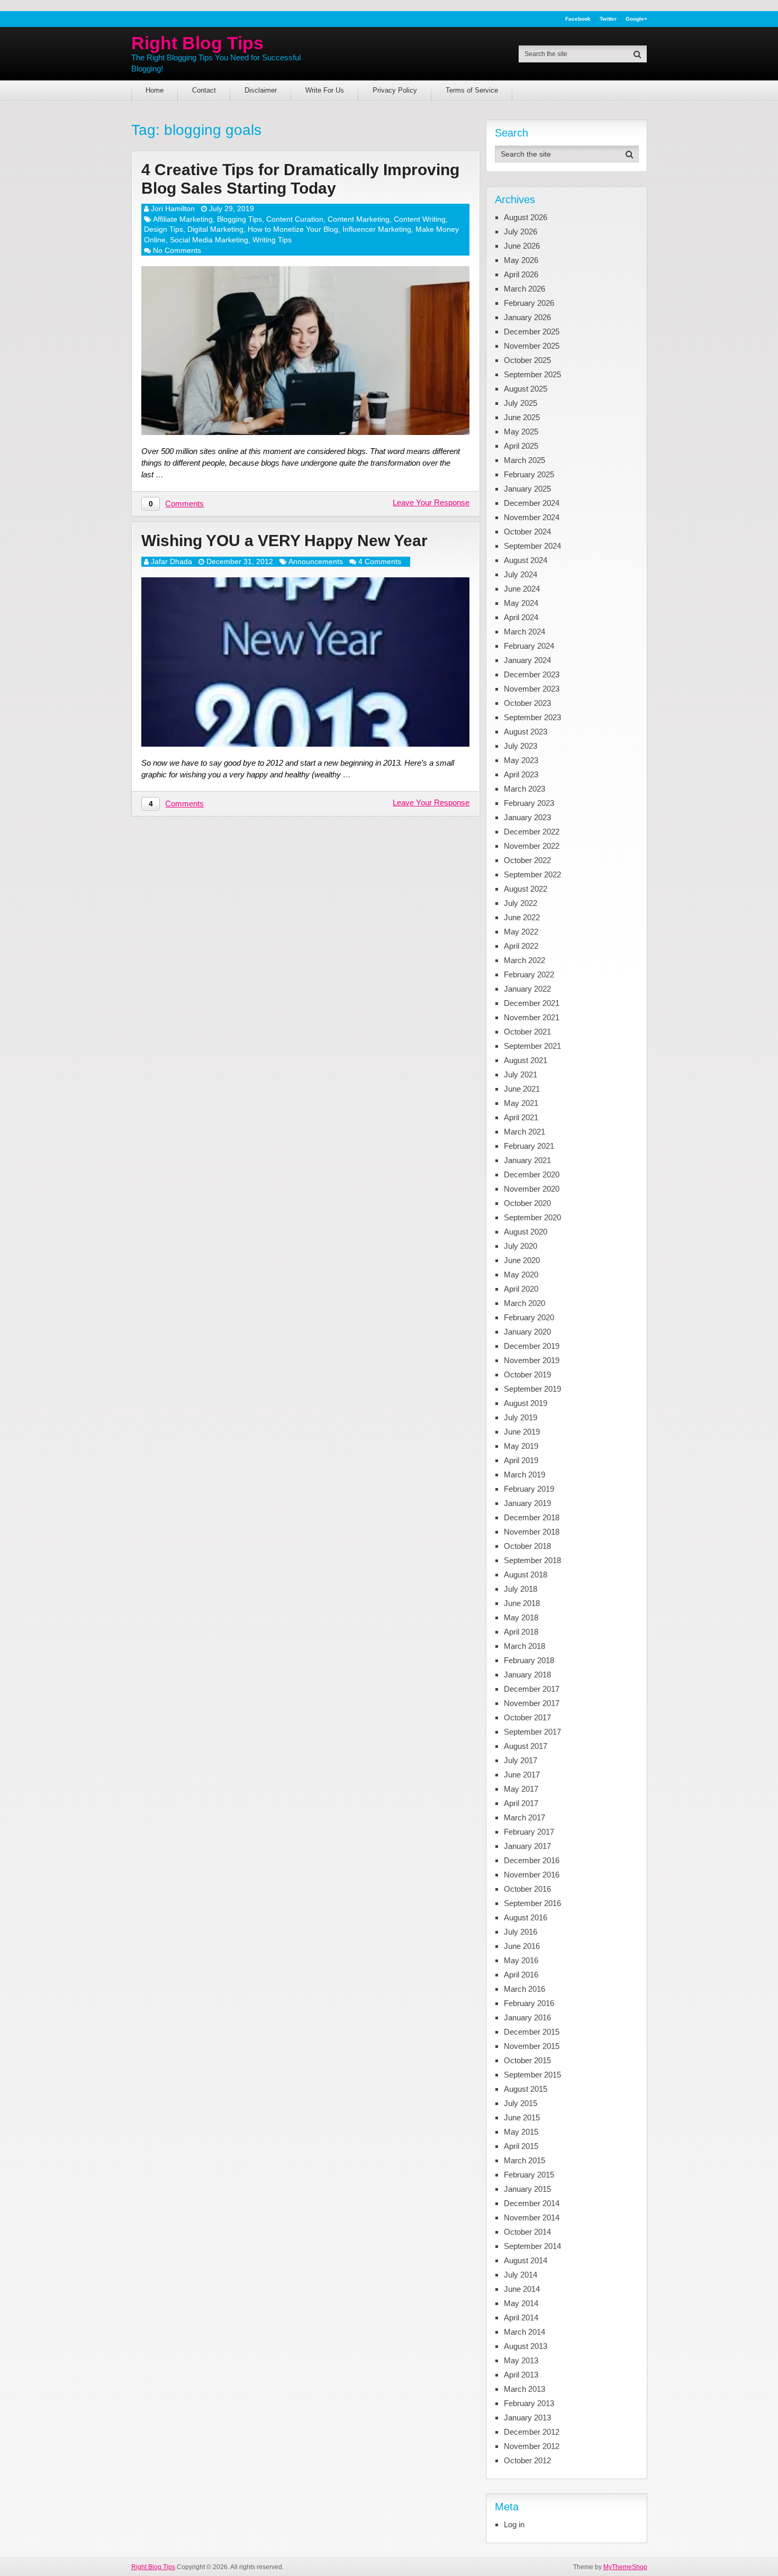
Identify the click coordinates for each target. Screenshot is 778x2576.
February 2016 (529, 2003)
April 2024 (521, 617)
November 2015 (532, 2046)
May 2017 (521, 1789)
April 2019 (521, 1460)
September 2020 (532, 1217)
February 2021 (529, 1146)
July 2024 (521, 574)
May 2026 (521, 260)
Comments (184, 504)
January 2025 (527, 489)
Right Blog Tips (197, 43)
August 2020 (526, 1232)
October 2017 (527, 1717)
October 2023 (527, 703)
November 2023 (532, 689)
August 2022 (526, 889)
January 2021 (527, 1160)
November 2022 (532, 846)
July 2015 (521, 2103)
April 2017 (521, 1803)
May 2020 (521, 1275)
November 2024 (532, 517)
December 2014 (532, 2203)
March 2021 (524, 1132)
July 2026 (521, 232)
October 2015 (527, 2060)
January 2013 (527, 2418)
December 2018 (532, 1517)
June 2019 (522, 1432)
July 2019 (521, 1417)
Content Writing (420, 219)
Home (155, 90)
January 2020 (527, 1332)
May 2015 (521, 2132)
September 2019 (532, 1389)
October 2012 (527, 2460)
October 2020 (527, 1203)
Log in (514, 2524)
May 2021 (521, 1103)
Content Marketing (359, 219)
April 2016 (521, 1975)
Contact (204, 90)
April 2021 (521, 1117)
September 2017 (532, 1732)
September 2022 (532, 874)
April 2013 (521, 2375)
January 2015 (527, 2189)
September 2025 (532, 374)
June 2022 (522, 917)
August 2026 (526, 217)
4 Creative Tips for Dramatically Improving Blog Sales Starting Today (300, 179)
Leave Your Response (431, 502)
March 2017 (524, 1817)
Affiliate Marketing (183, 219)
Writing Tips (272, 240)
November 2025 (532, 346)
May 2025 (521, 432)
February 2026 (529, 303)
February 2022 (529, 974)
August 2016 (526, 1917)
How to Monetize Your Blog (293, 229)
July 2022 (521, 903)
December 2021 (532, 1003)
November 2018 (532, 1532)
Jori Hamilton (173, 208)
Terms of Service (472, 90)
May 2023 (521, 760)
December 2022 (532, 832)
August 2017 (526, 1746)
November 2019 (532, 1360)
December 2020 (532, 1174)
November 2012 (532, 2446)
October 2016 (527, 1889)
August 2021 (526, 1060)
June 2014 (522, 2289)
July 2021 (521, 1074)
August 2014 (526, 2260)
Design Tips (164, 229)
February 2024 (529, 646)
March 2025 (524, 460)
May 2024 (521, 603)
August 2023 (526, 732)
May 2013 (521, 2360)
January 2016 (527, 2017)
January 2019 (527, 1503)
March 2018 (524, 1646)
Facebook (578, 19)
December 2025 (532, 332)
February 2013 (529, 2403)
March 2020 (524, 1303)
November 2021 (532, 1017)
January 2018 (527, 1675)
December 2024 (532, 503)
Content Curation (295, 219)
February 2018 (529, 1660)
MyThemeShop (625, 2567)
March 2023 (524, 789)
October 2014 (527, 2232)
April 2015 (521, 2146)
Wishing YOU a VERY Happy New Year (284, 541)
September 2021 (532, 1046)
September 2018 (532, 1560)
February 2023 (529, 803)
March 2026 (524, 289)
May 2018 (521, 1617)
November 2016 (532, 1875)
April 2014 (521, 2318)
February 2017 (529, 1832)
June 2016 (522, 1946)
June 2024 (522, 589)
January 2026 (527, 317)
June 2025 (522, 417)
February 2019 (529, 1489)
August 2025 (526, 389)
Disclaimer (261, 90)
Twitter (608, 19)
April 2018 (521, 1632)
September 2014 (532, 2246)
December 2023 (532, 674)
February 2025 (529, 474)
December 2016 (532, 1860)
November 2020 (532, 1189)
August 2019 (526, 1403)
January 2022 (527, 989)
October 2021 (527, 1032)
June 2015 (522, 2117)
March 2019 (524, 1475)
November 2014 (532, 2217)
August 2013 (526, 2346)
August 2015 (526, 2089)
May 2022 (521, 932)
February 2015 (529, 2175)
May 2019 (521, 1446)
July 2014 (521, 2275)
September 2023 (532, 717)
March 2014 (524, 2332)
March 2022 (524, 960)
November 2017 (532, 1703)
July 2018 (521, 1589)
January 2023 (527, 817)
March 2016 (524, 1989)
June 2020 (522, 1260)
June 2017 (522, 1775)
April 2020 (521, 1289)
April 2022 (521, 946)
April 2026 (521, 274)
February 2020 (529, 1317)
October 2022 (527, 860)
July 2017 (521, 1760)
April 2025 (521, 446)
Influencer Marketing (377, 229)
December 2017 (532, 1689)
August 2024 (526, 560)
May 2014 (521, 2303)
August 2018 (526, 1575)
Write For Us (325, 90)
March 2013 (524, 2389)
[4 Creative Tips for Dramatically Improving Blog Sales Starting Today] (305, 351)
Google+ (636, 19)
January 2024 (527, 660)
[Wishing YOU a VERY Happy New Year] (305, 662)
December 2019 (532, 1346)
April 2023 (521, 774)
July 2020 (521, 1246)
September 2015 (532, 2075)
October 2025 (527, 360)
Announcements (316, 561)
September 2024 (532, 546)
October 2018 (527, 1546)
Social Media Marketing (209, 240)
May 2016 (521, 1960)
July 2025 (521, 403)
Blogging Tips (239, 219)
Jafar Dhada (171, 561)
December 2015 (532, 2032)
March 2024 (524, 632)
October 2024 (527, 532)
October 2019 (527, 1375)
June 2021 (522, 1089)
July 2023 (521, 746)
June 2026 (522, 246)
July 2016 (521, 1932)
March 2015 (524, 2160)
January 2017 (527, 1846)
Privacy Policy (395, 90)
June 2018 (522, 1603)
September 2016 (532, 1903)
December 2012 (532, 2432)
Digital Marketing (215, 229)
